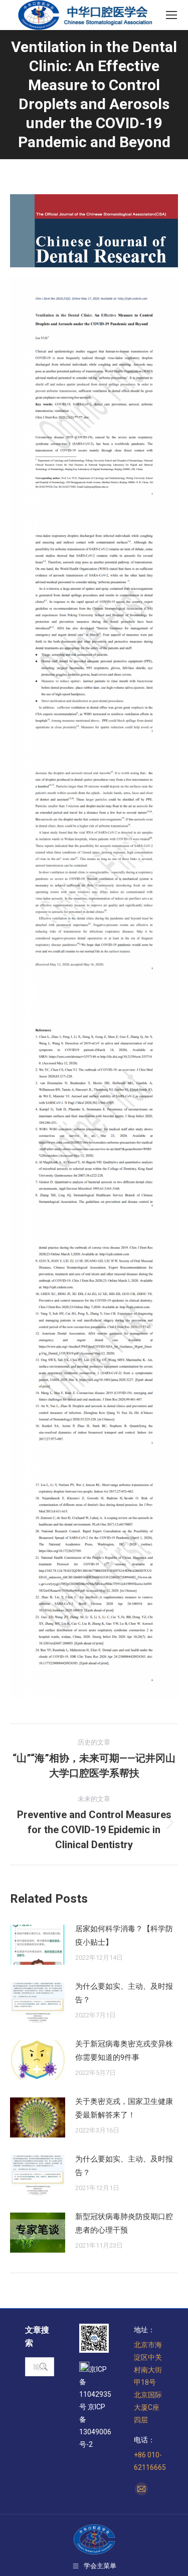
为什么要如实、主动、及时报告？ (124, 1993)
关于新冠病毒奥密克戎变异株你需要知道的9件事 (124, 2051)
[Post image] (38, 1945)
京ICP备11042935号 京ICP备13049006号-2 (95, 2407)
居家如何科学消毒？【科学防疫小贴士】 (124, 1936)
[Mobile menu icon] (171, 15)
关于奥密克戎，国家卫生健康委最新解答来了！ (124, 2108)
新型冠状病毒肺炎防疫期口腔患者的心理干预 (124, 2223)
